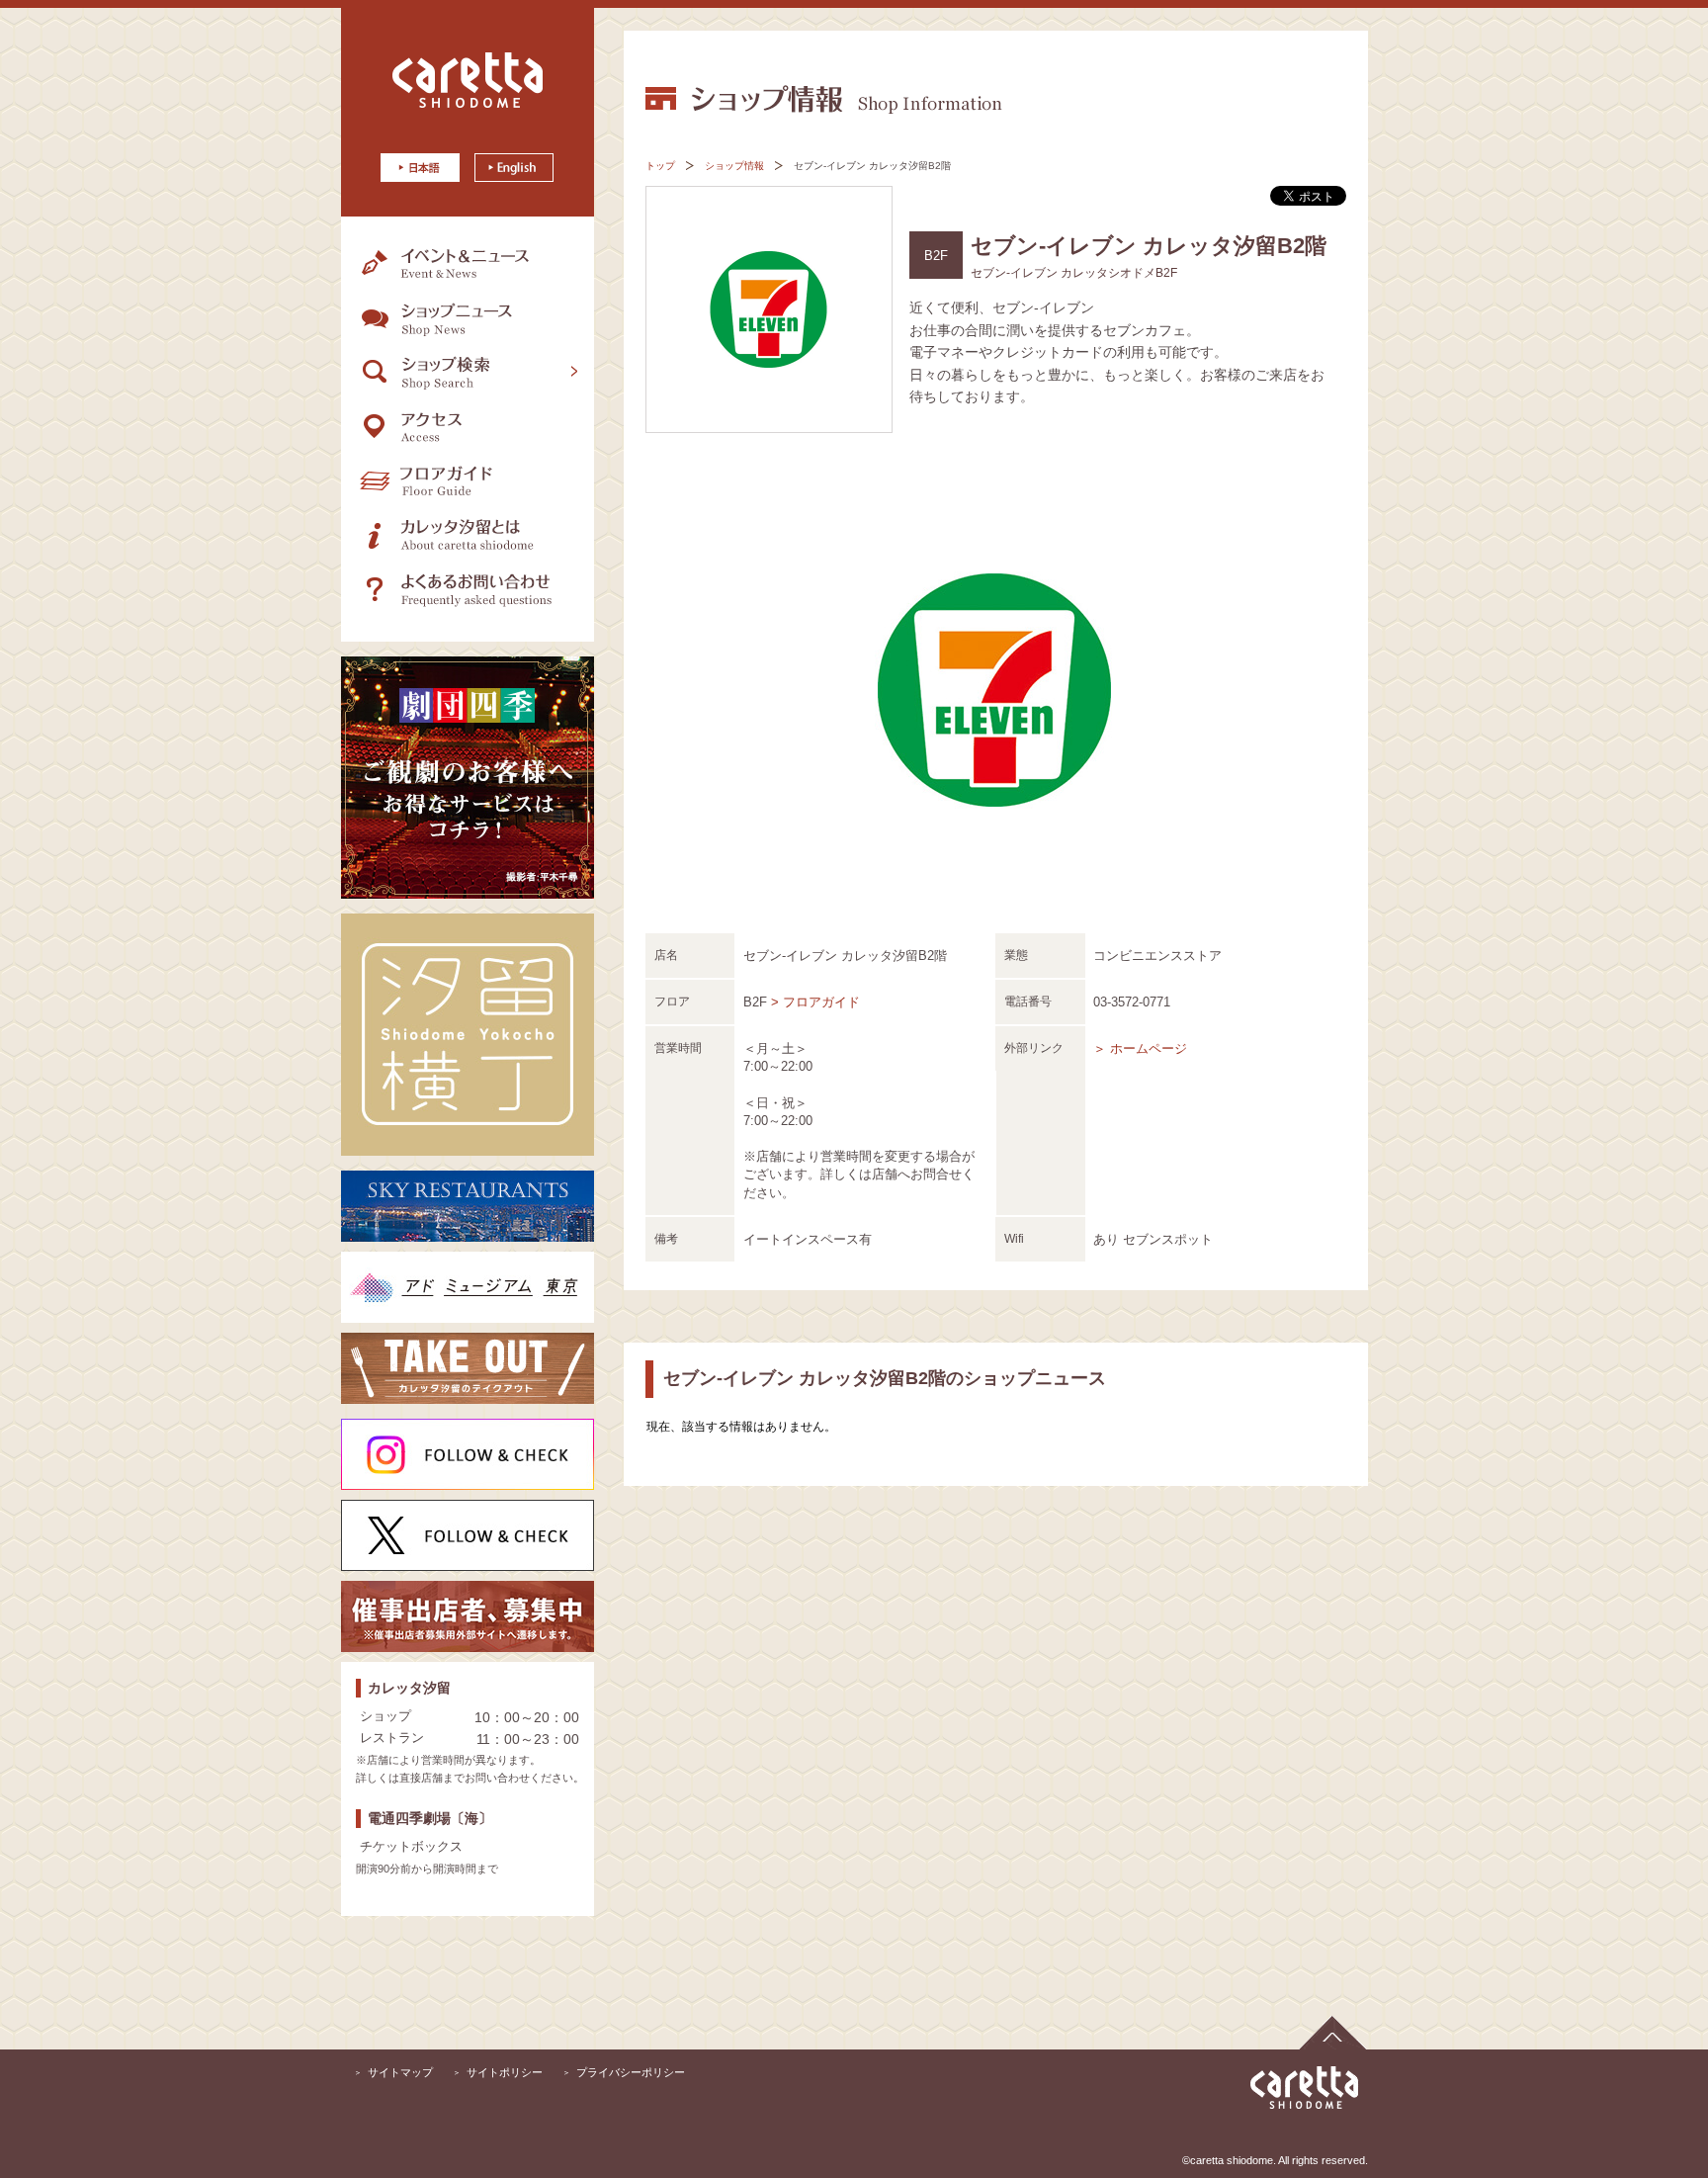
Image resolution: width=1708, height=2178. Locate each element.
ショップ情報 (734, 166)
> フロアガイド (815, 1002)
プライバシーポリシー (631, 2072)
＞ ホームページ (1140, 1048)
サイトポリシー (505, 2072)
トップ (660, 166)
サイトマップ (400, 2072)
